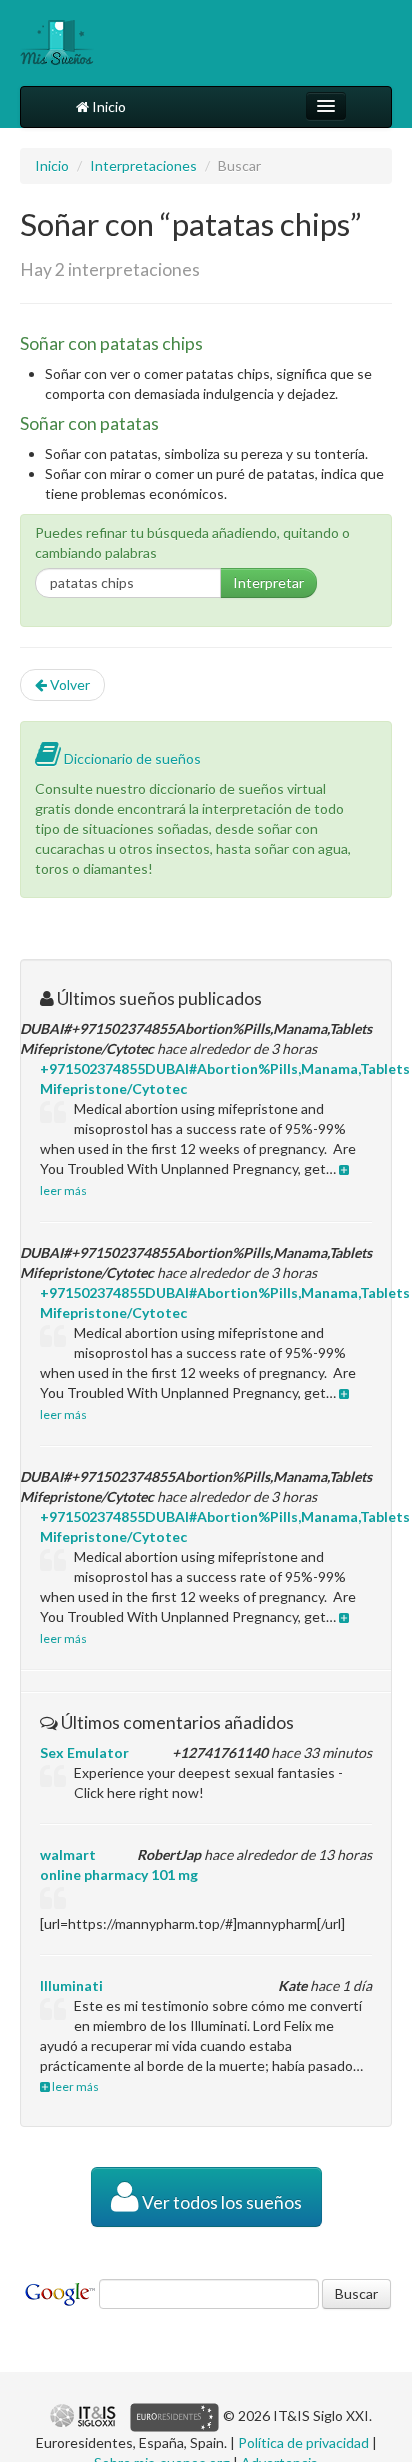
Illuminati (71, 1985)
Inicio (107, 106)
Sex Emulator (84, 1752)
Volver (68, 684)
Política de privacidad (303, 2442)
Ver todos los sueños (220, 2202)
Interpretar (268, 582)
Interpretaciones (143, 165)
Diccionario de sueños (131, 758)
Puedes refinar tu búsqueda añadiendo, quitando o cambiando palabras (192, 542)
